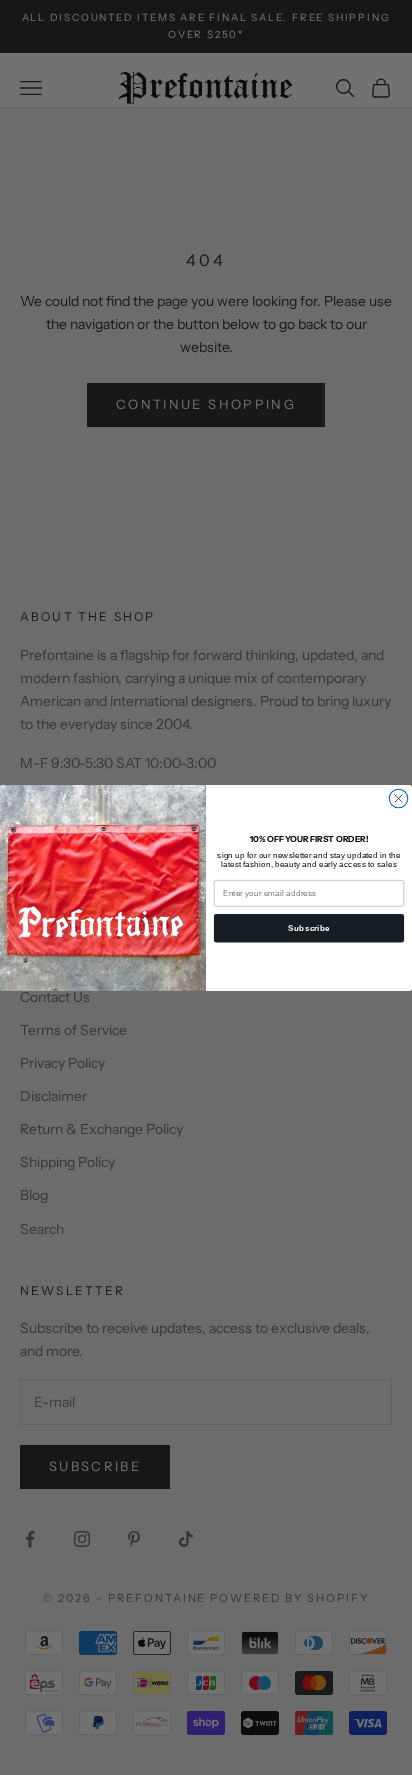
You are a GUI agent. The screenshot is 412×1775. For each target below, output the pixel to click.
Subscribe (308, 927)
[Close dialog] (398, 798)
